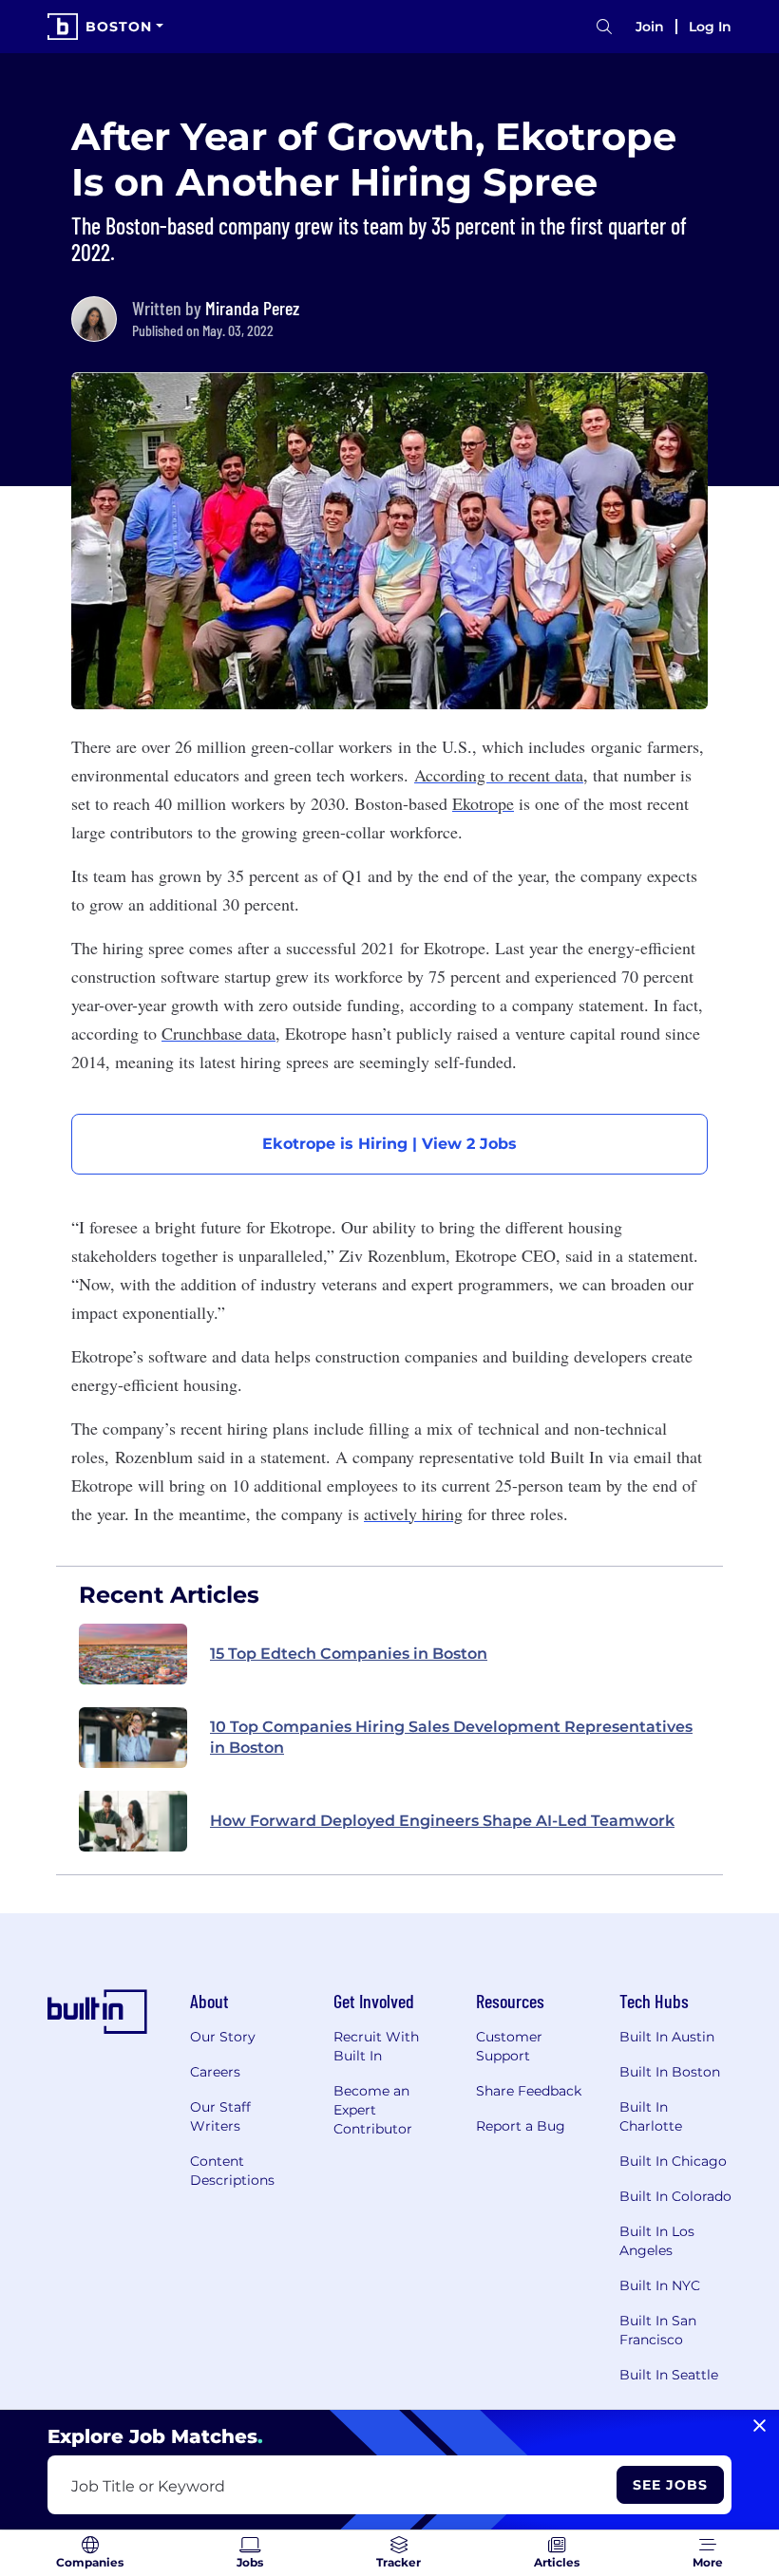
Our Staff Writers (220, 2116)
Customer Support (509, 2046)
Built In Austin (667, 2037)
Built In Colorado (675, 2196)
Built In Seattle (669, 2375)
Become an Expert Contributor (373, 2110)
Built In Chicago (673, 2161)
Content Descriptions (232, 2171)
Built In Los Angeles (657, 2241)
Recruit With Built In (376, 2046)
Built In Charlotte (651, 2116)
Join (650, 27)
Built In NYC (660, 2285)
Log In (710, 27)
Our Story (223, 2037)
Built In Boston (670, 2072)
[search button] (604, 27)
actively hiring (413, 1514)
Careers (215, 2072)
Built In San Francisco (658, 2330)
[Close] (760, 2426)
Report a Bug (521, 2126)
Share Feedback (529, 2091)
